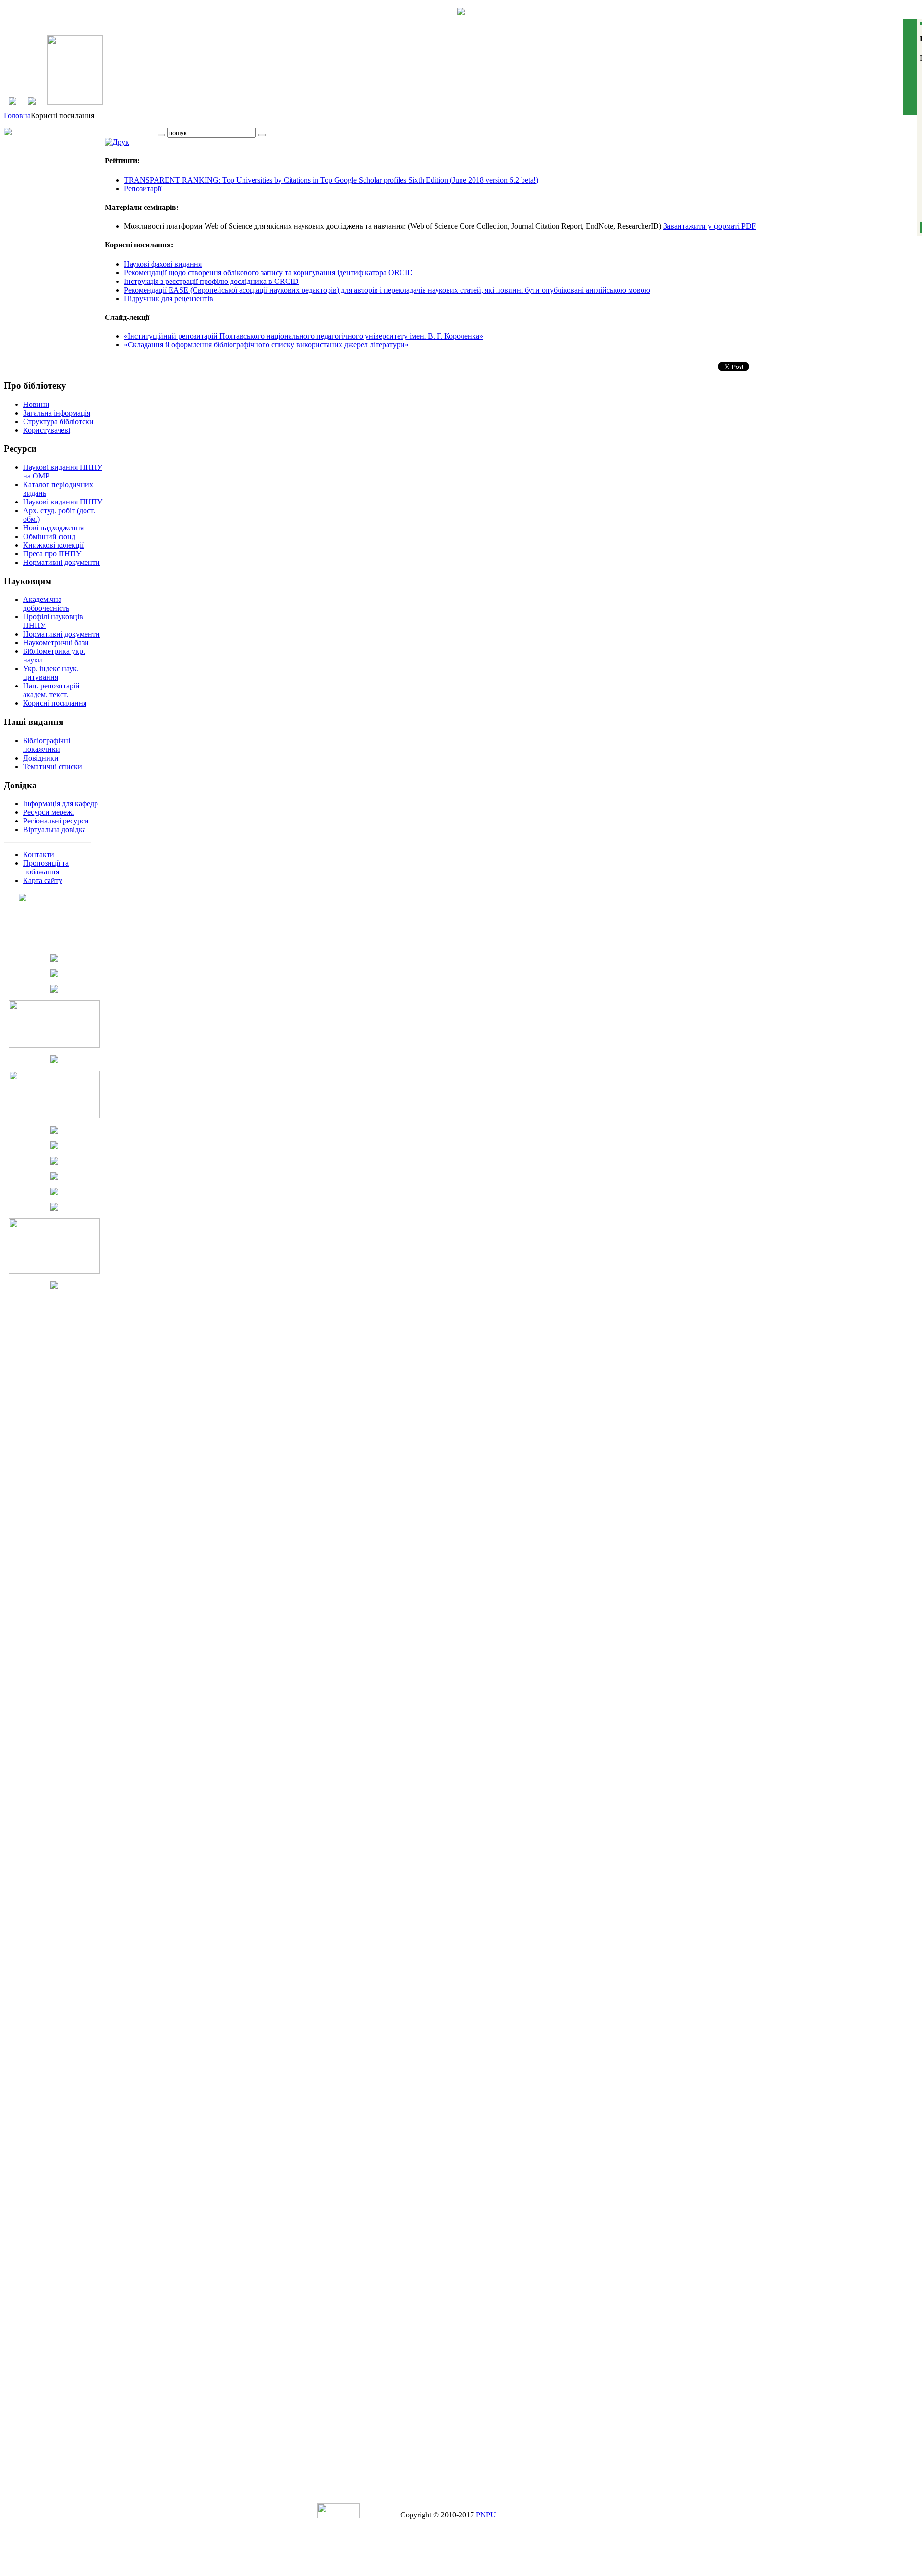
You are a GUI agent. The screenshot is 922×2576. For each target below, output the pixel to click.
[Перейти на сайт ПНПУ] (461, 13)
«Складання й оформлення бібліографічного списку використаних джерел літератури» (266, 345)
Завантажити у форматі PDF (710, 226)
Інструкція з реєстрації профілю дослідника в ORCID (211, 281)
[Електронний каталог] (32, 102)
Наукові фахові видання (163, 264)
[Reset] (262, 135)
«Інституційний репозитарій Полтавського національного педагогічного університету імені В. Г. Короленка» (303, 336)
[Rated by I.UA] (339, 2516)
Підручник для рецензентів (169, 299)
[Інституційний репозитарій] (75, 102)
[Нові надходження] (12, 102)
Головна (17, 116)
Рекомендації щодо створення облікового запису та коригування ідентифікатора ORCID (268, 273)
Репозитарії (143, 189)
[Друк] (117, 142)
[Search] (161, 135)
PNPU (486, 2515)
